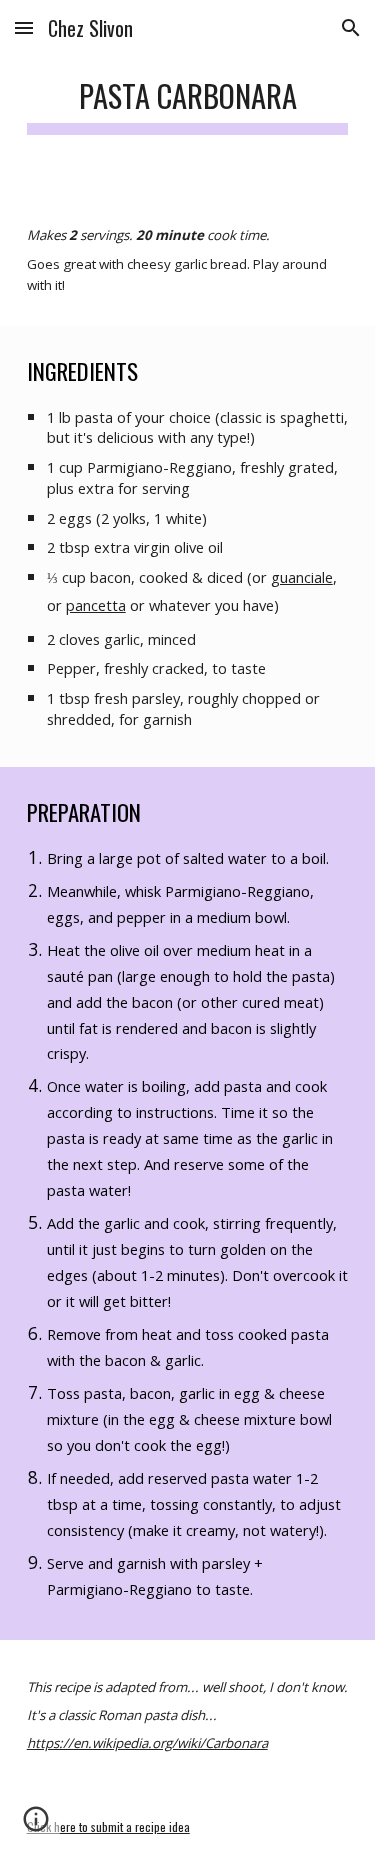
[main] (188, 99)
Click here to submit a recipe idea (108, 1826)
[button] (24, 27)
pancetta (96, 605)
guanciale (302, 577)
